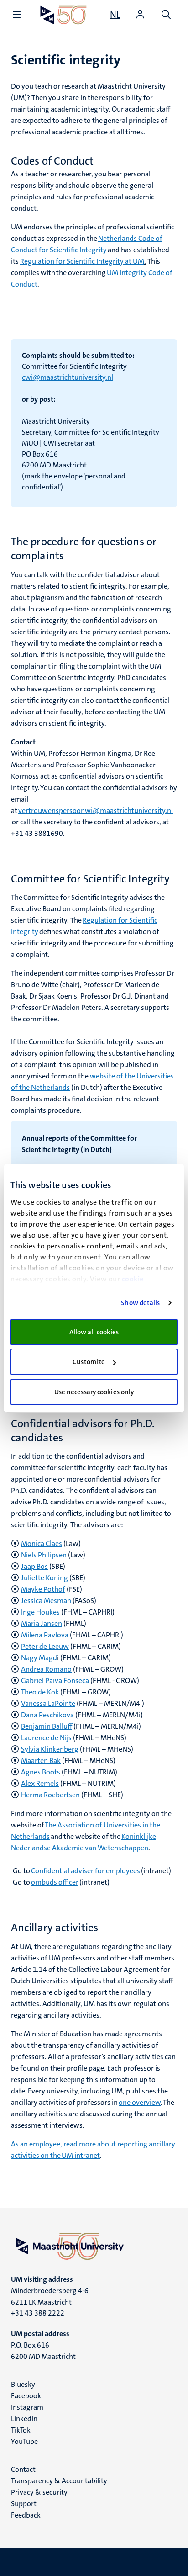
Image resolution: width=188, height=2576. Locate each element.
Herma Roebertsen (50, 1795)
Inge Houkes (40, 1612)
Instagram (27, 2407)
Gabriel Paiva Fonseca (55, 1681)
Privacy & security (39, 2492)
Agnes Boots (41, 1772)
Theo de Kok (40, 1692)
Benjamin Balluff (47, 1726)
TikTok (21, 2430)
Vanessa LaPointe (48, 1703)
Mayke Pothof (43, 1589)
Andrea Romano (46, 1669)
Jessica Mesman (46, 1601)
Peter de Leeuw (45, 1646)
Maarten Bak (41, 1761)
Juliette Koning (44, 1578)
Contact (23, 2469)
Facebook (26, 2396)
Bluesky (23, 2384)
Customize (89, 1362)
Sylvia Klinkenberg (50, 1749)
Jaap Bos (34, 1566)
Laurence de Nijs (46, 1738)
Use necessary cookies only (94, 1392)
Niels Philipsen (44, 1555)
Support (24, 2504)
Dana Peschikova (47, 1715)
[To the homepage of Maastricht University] (63, 15)
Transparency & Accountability (59, 2481)
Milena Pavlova (45, 1635)
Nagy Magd (39, 1658)
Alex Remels (40, 1783)
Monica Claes (42, 1543)
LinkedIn (24, 2419)
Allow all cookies (94, 1332)
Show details (140, 1303)
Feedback (26, 2515)
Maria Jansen (42, 1623)
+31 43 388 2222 (38, 2313)
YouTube (24, 2441)
